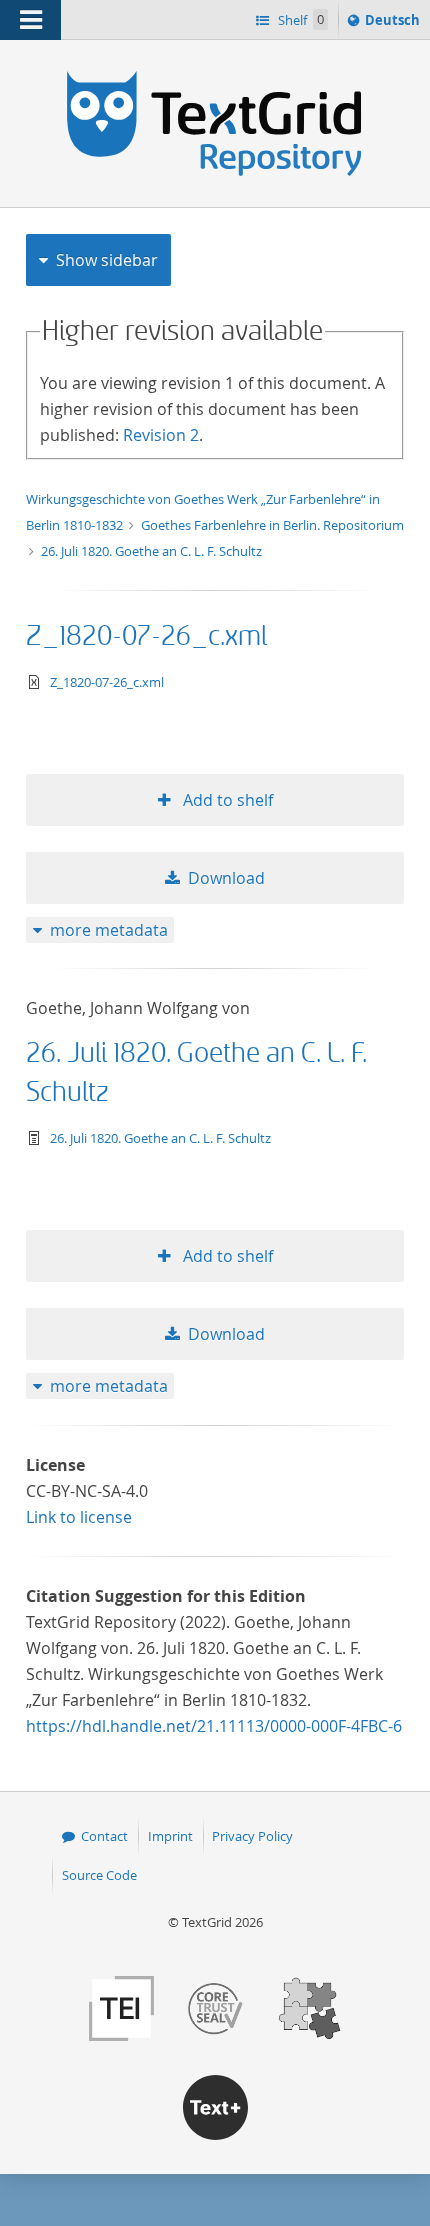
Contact (104, 1836)
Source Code (99, 1875)
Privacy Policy (252, 1836)
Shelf (299, 20)
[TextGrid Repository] (215, 78)
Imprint (170, 1836)
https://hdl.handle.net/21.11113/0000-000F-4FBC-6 (214, 1726)
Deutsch (394, 24)
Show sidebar (107, 260)
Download (226, 878)
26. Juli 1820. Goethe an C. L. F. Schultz (151, 551)
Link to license (79, 1517)
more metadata (109, 930)
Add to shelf (226, 800)
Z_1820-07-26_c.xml (146, 636)
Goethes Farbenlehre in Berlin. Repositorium (272, 525)
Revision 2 (161, 435)
